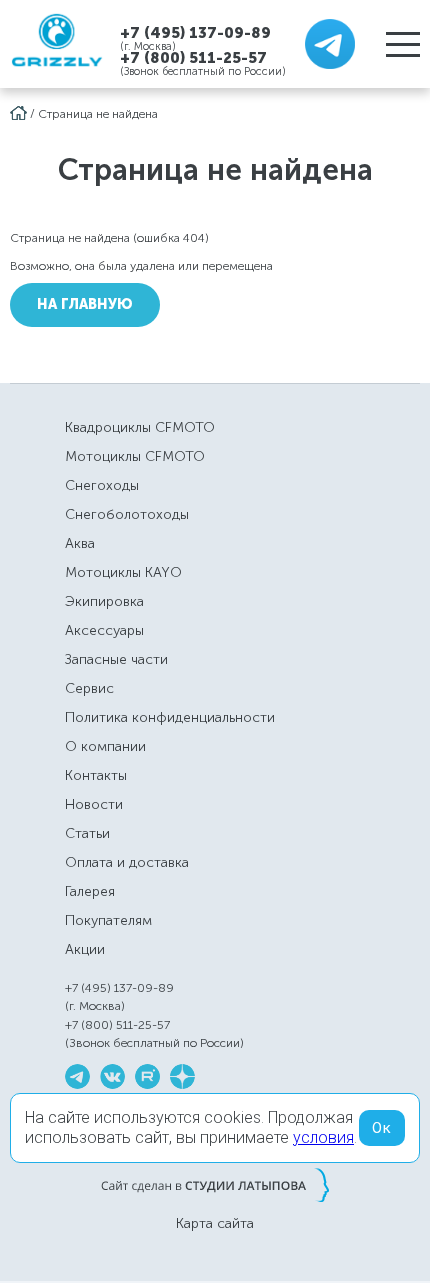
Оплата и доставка (127, 862)
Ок (382, 1128)
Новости (94, 804)
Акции (85, 949)
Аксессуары (104, 630)
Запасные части (116, 659)
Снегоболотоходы (127, 514)
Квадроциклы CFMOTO (140, 427)
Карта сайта (215, 1224)
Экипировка (104, 601)
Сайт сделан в (215, 1185)
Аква (80, 543)
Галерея (90, 891)
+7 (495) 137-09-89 (195, 32)
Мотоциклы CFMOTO (135, 456)
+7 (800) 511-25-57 (193, 58)
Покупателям (108, 920)
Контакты (96, 775)
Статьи (87, 833)
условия (323, 1137)
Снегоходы (102, 485)
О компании (105, 746)
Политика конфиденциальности (170, 717)
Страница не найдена (98, 114)
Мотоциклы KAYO (123, 572)
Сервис (89, 688)
